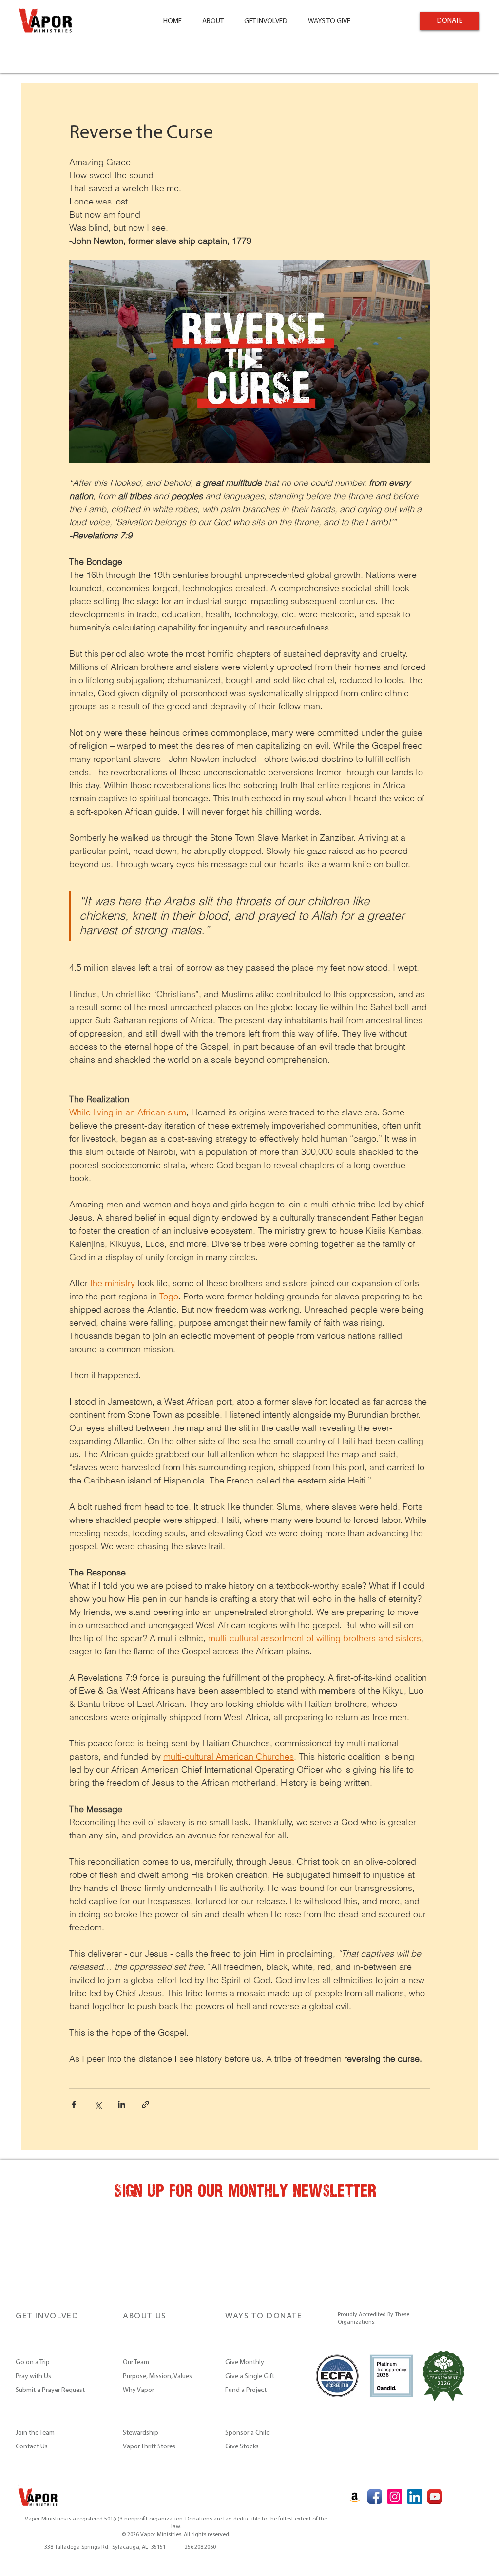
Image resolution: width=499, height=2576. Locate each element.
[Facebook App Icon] (375, 2497)
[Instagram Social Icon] (395, 2497)
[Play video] (249, 362)
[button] (213, 22)
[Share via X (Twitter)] (98, 2104)
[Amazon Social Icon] (355, 2497)
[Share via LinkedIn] (122, 2104)
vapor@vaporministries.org (118, 2539)
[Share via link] (145, 2104)
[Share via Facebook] (74, 2104)
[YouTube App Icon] (435, 2497)
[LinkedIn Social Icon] (415, 2497)
